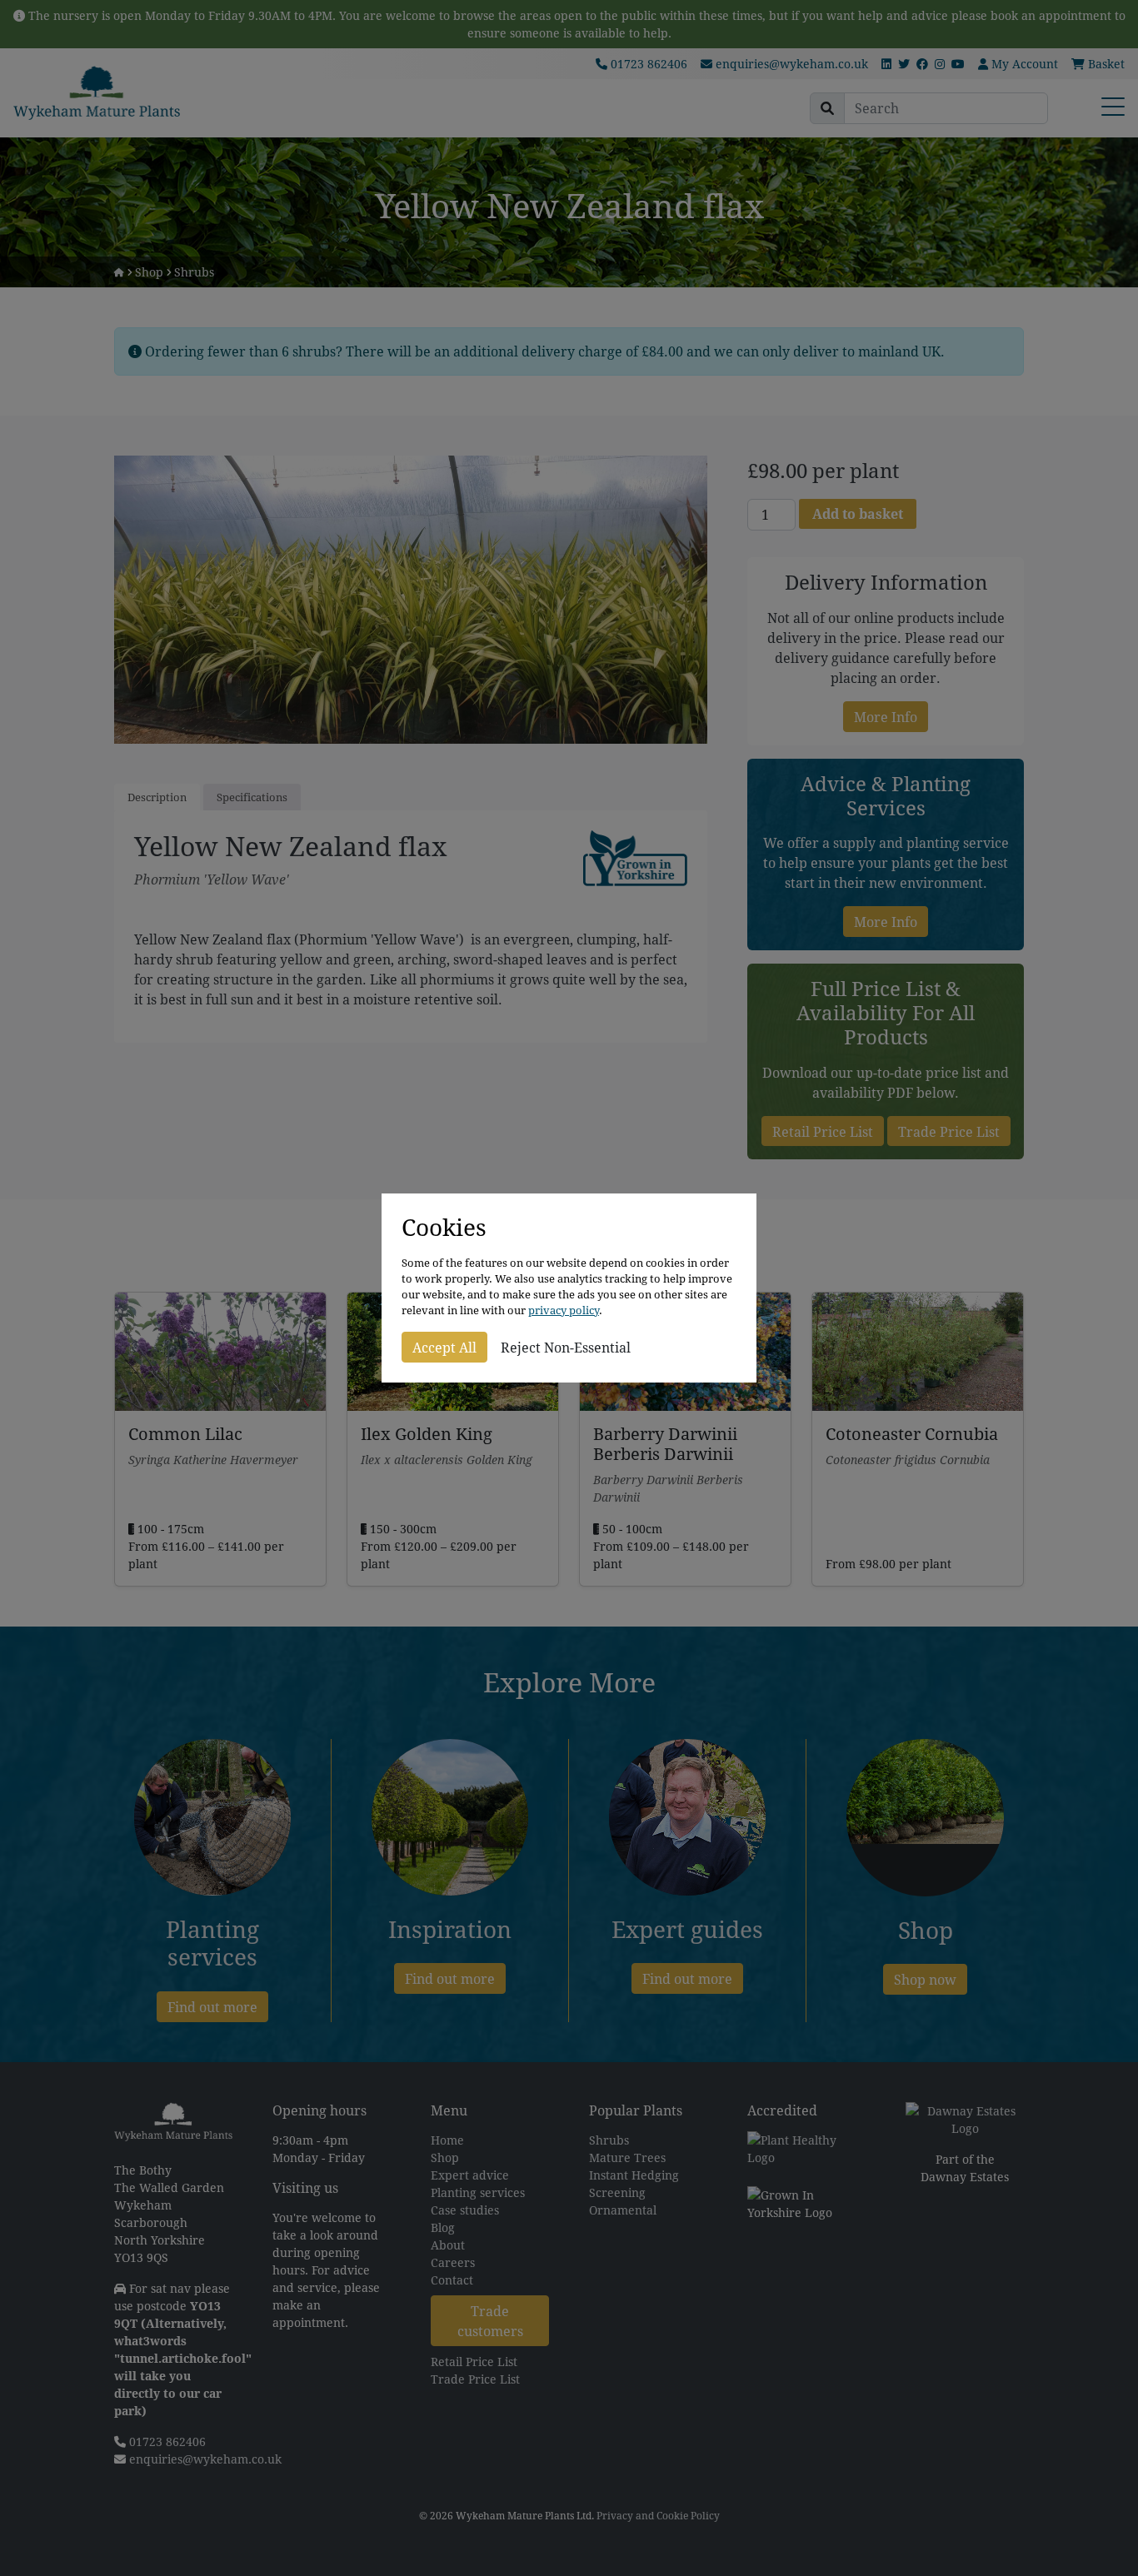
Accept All (444, 1347)
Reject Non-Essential (566, 1347)
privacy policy (564, 1310)
